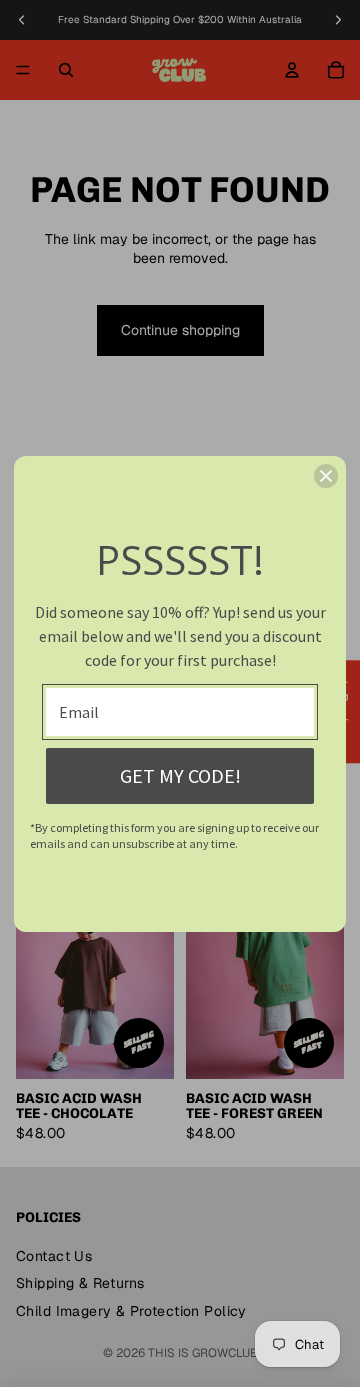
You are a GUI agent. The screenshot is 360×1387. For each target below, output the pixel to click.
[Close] (326, 476)
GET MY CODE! (180, 775)
